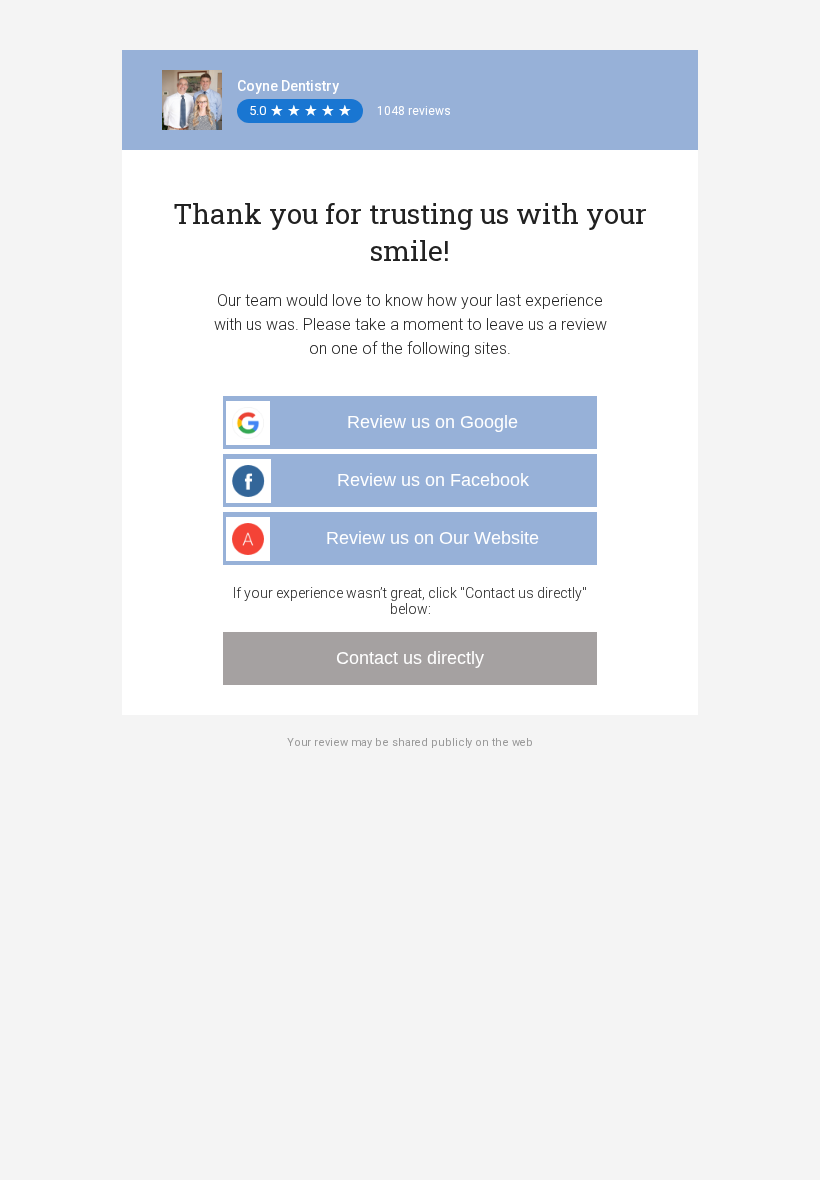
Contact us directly (410, 658)
